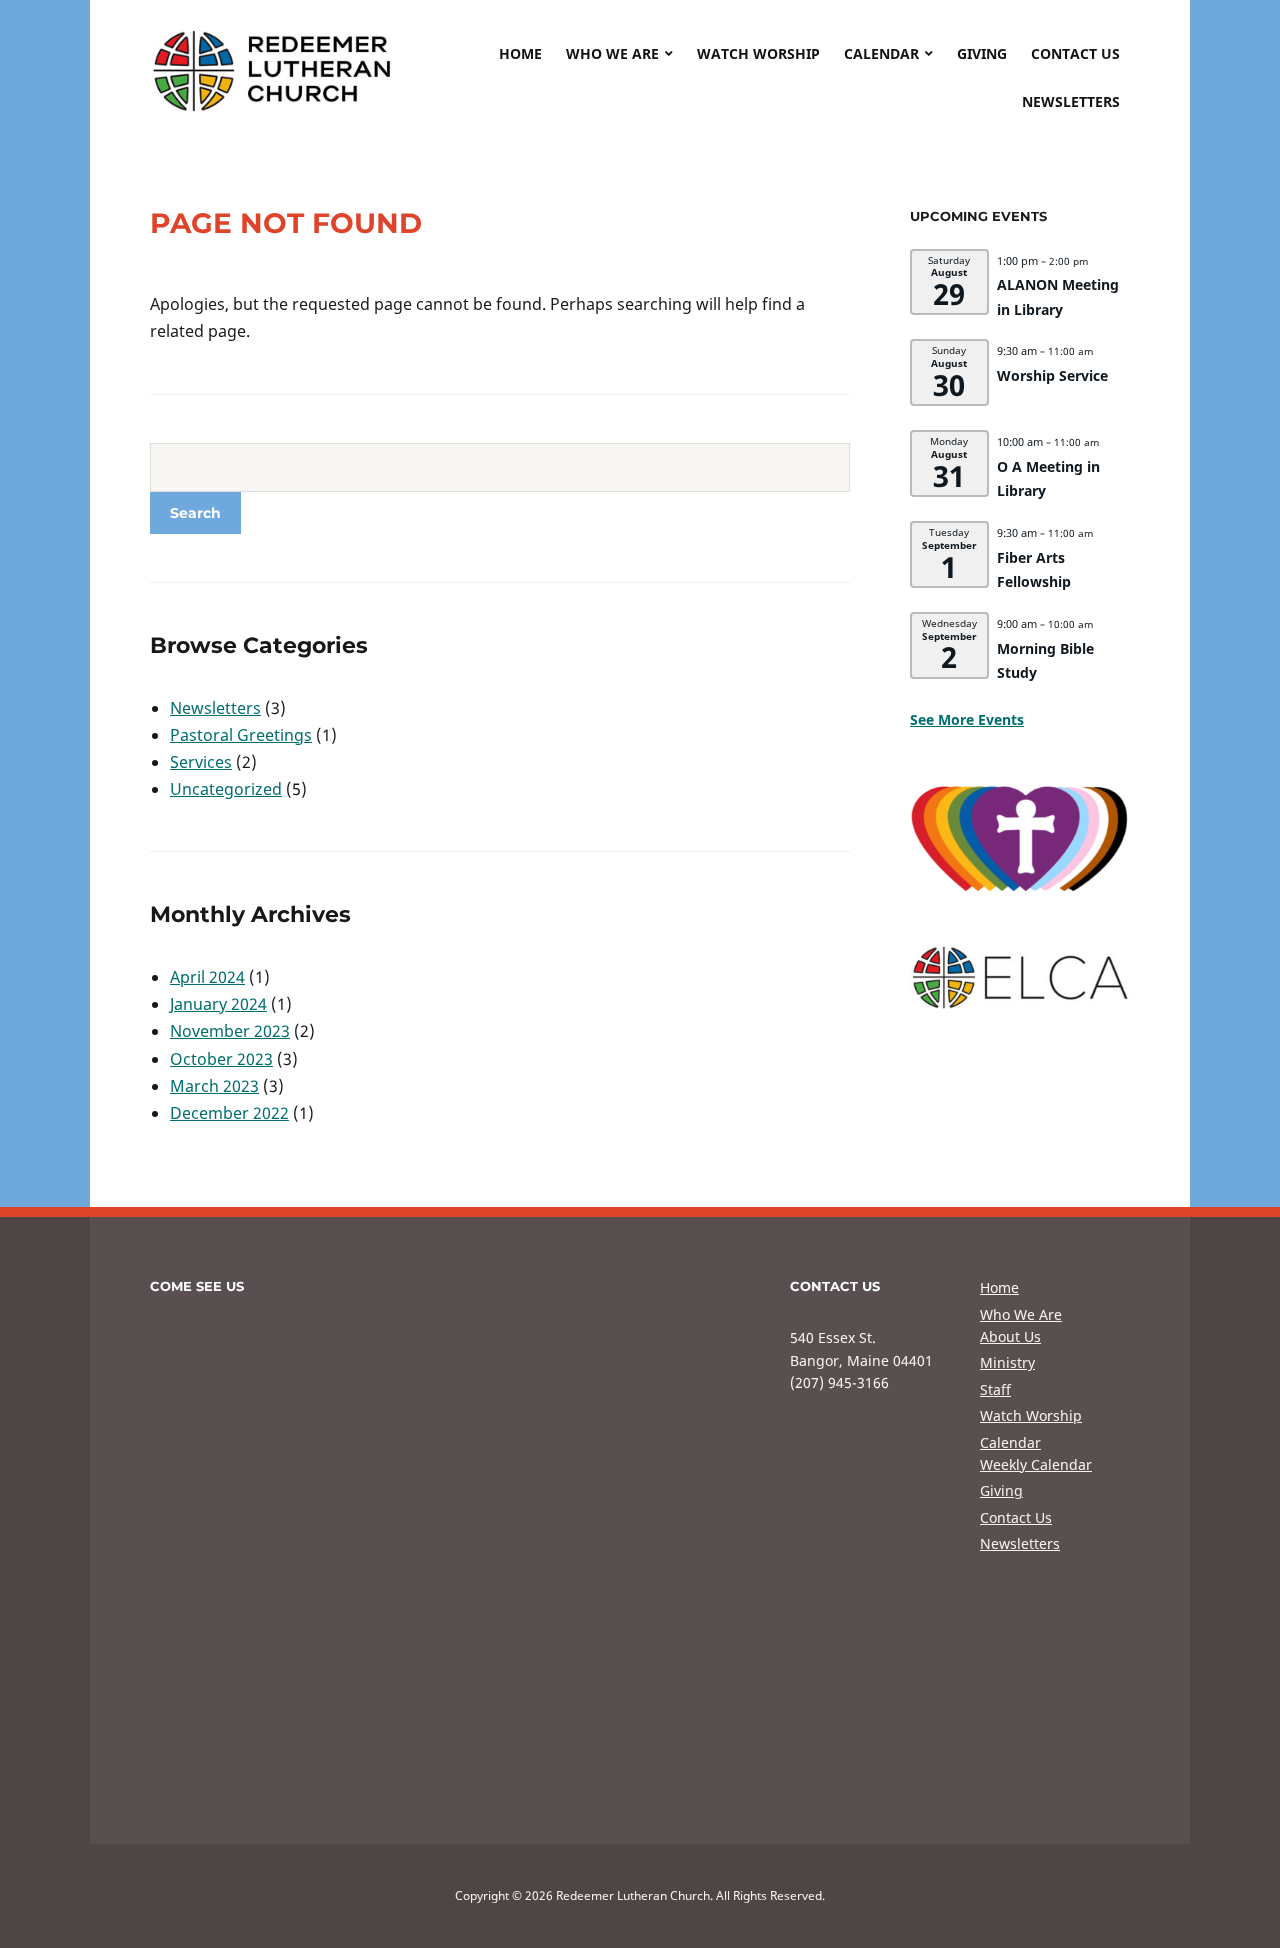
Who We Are (612, 53)
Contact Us (1075, 53)
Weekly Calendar (1036, 1464)
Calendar (881, 53)
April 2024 (207, 977)
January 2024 (218, 1004)
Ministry (1007, 1362)
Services (201, 762)
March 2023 (214, 1086)
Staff (995, 1389)
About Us (1010, 1336)
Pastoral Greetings (241, 735)
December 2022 (229, 1113)
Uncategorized (226, 789)
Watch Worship (758, 53)
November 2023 (230, 1031)
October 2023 (221, 1059)
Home (520, 53)
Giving (982, 53)
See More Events (967, 719)
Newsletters (1071, 101)
